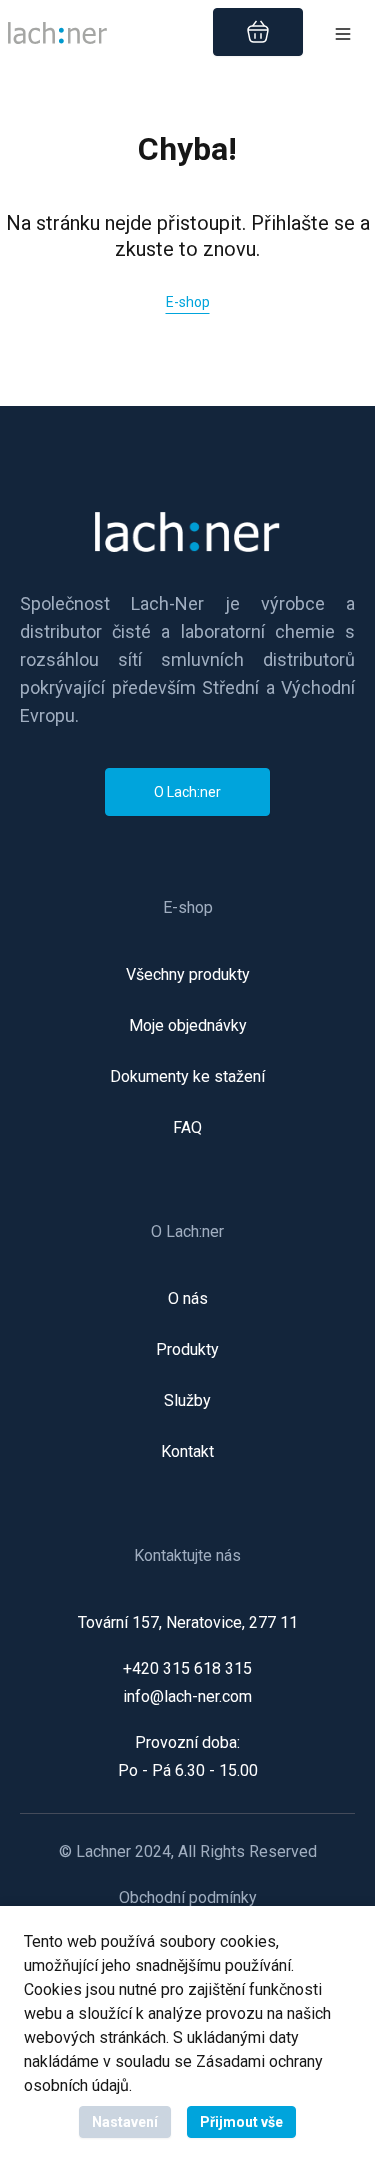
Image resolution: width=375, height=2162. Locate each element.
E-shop (188, 302)
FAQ (187, 1128)
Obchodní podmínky (188, 1898)
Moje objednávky (188, 1026)
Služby (187, 1401)
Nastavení (125, 2122)
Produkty (187, 1350)
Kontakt (187, 1452)
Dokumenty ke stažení (187, 1077)
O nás (188, 1299)
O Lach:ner (187, 792)
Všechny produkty (188, 975)
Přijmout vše (241, 2122)
